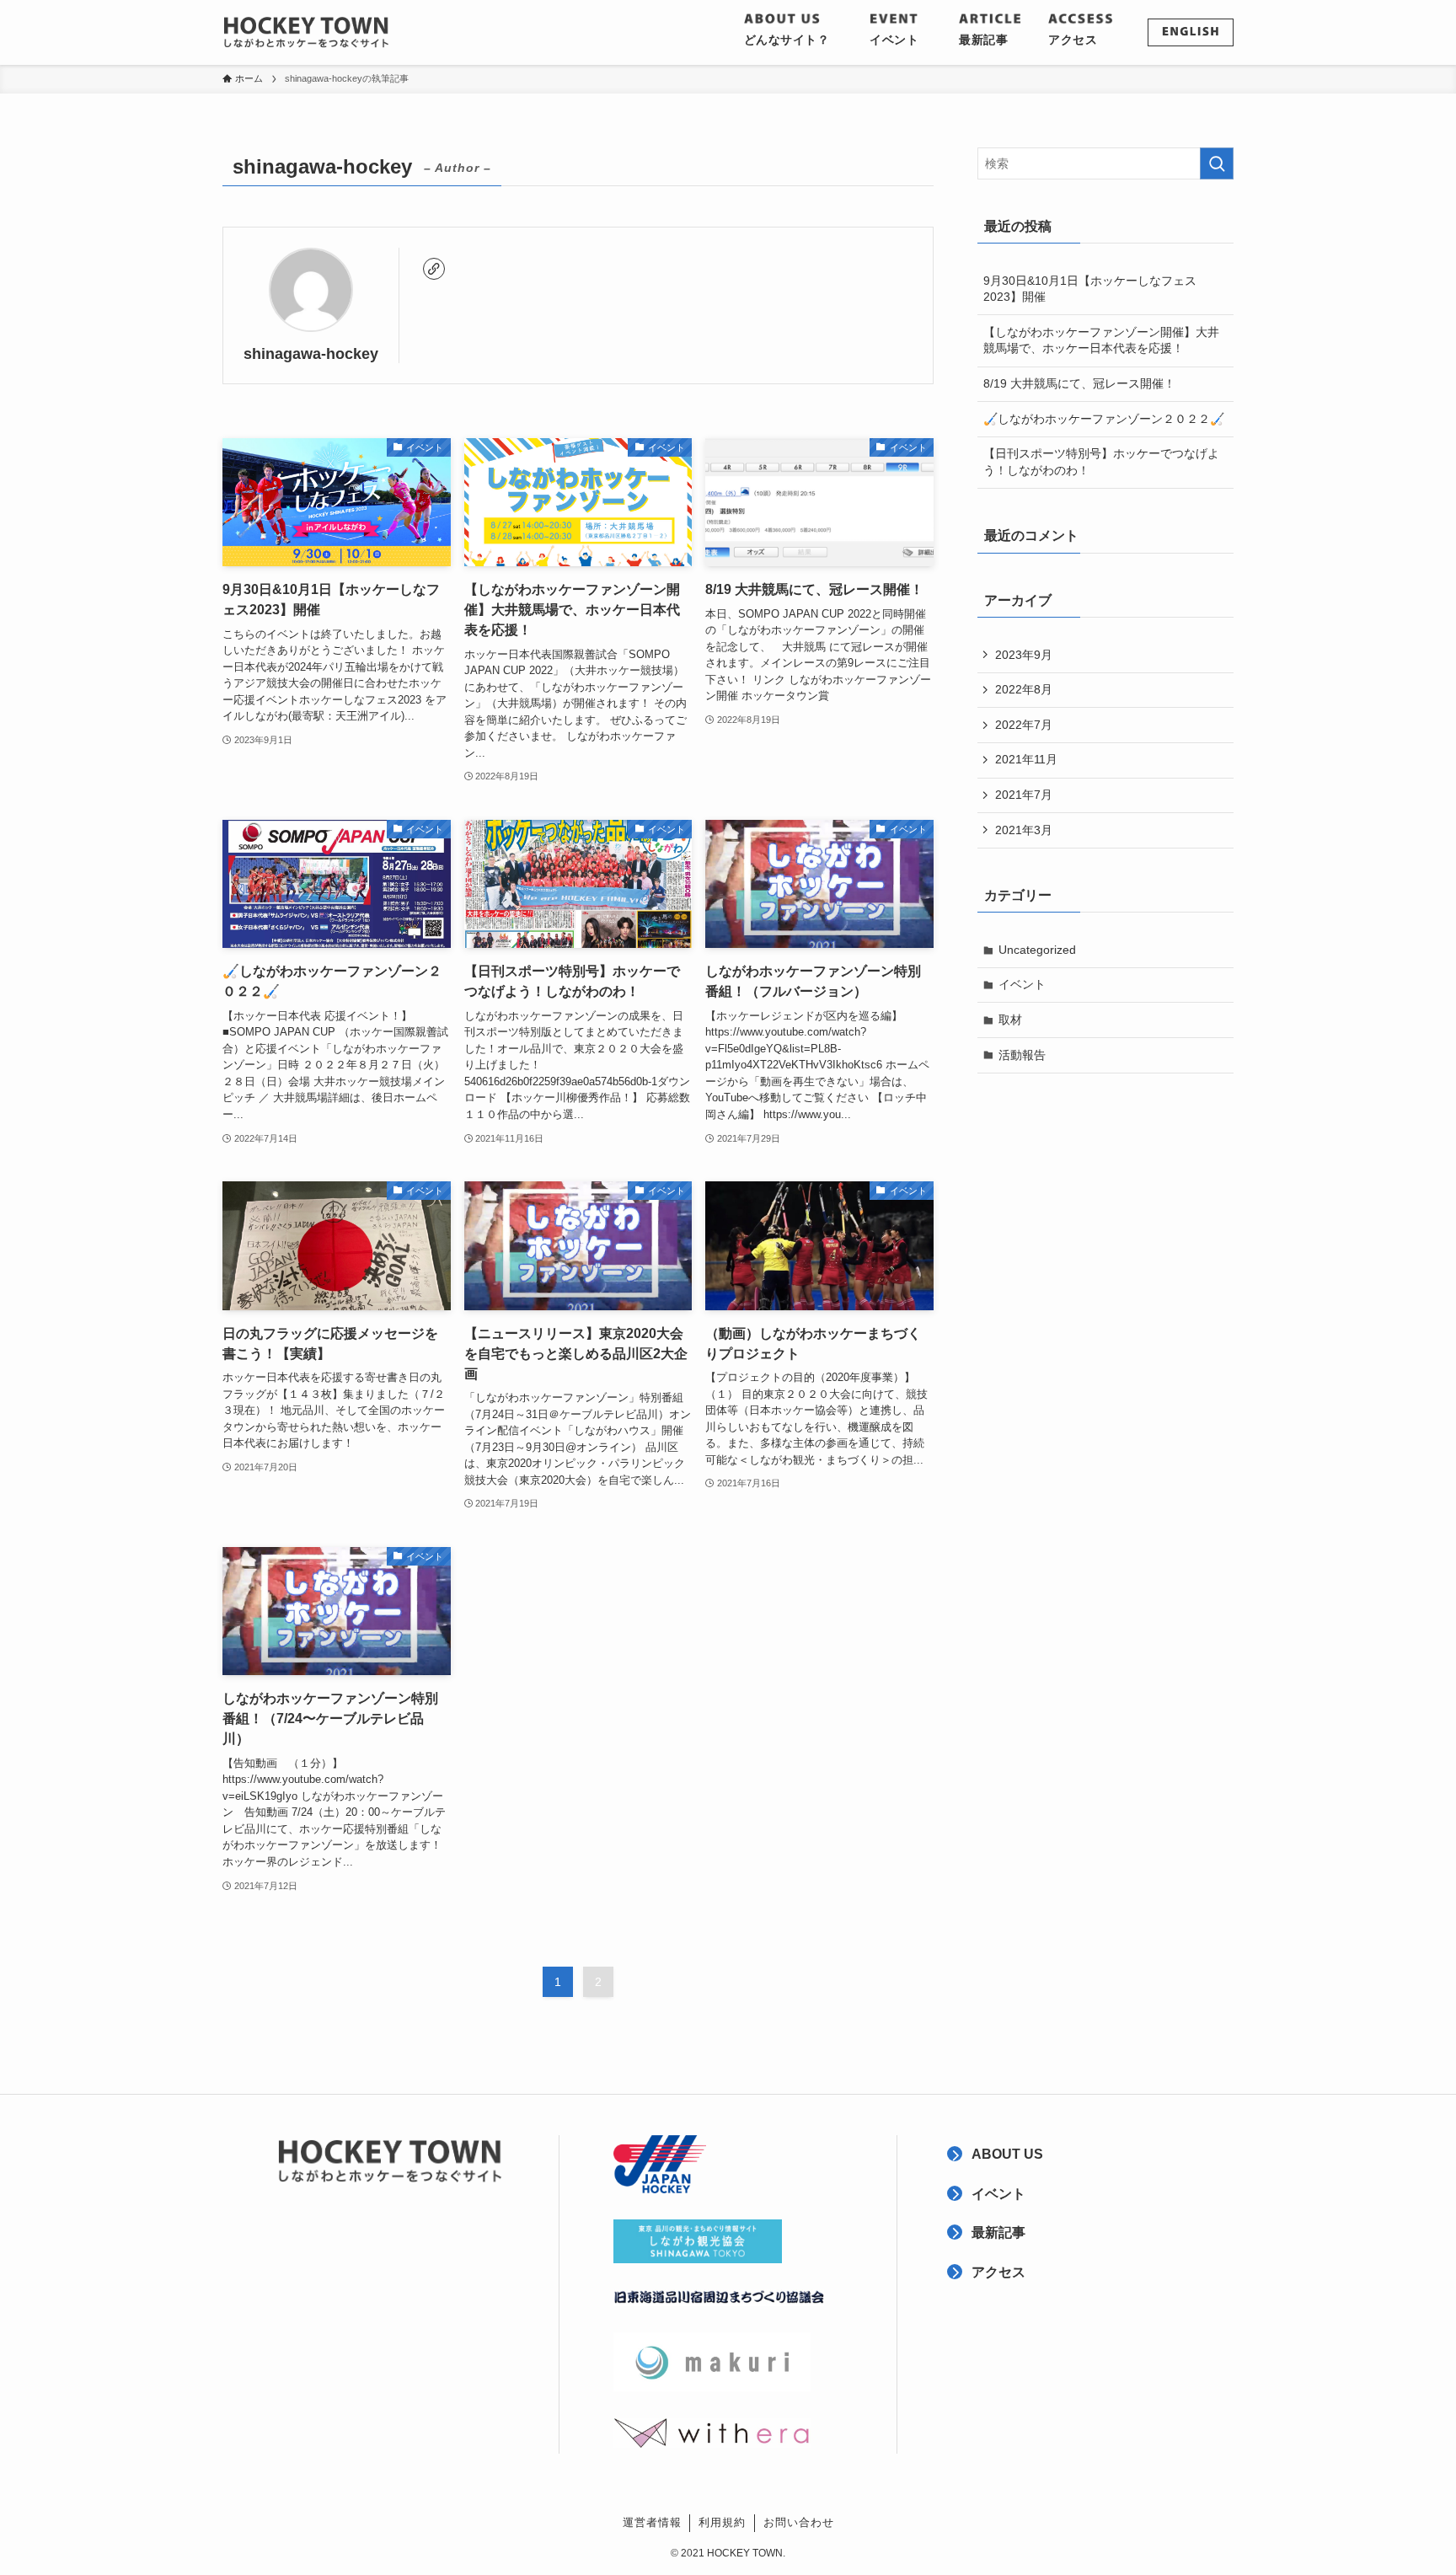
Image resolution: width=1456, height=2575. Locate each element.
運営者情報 (652, 2522)
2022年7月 (1024, 725)
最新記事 (998, 2232)
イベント (1022, 984)
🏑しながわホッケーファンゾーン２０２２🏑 (1104, 419)
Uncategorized (1037, 950)
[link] (434, 269)
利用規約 (722, 2522)
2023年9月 (1024, 655)
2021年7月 (1024, 795)
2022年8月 (1024, 689)
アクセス (998, 2272)
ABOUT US (1007, 2154)
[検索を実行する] (1217, 163)
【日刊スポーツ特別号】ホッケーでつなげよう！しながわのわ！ (1101, 462)
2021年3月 (1024, 830)
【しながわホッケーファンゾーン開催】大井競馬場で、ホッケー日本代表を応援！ (1101, 340)
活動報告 (1022, 1055)
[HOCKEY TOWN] (307, 32)
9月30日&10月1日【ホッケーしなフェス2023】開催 (1090, 289)
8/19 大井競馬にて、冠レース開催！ (1079, 383)
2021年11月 (1026, 759)
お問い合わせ (799, 2522)
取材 (1010, 1020)
